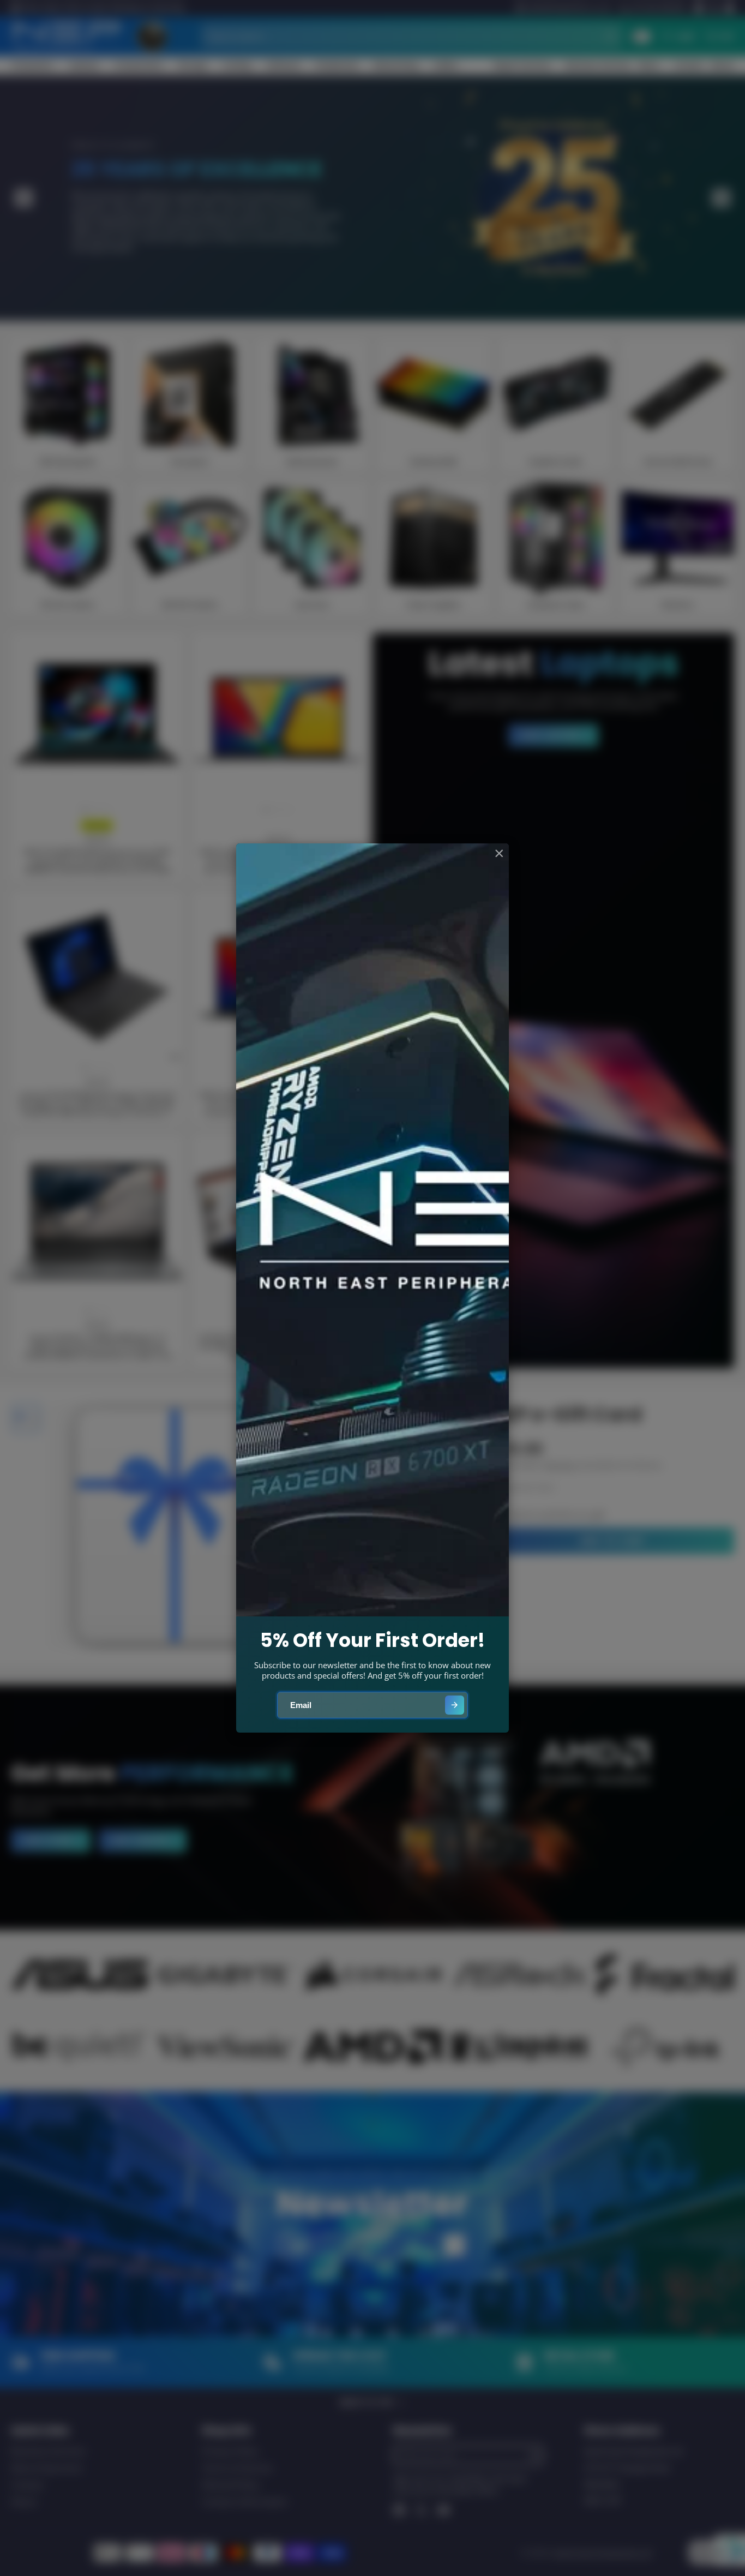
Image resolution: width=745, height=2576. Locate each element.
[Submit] (455, 1705)
